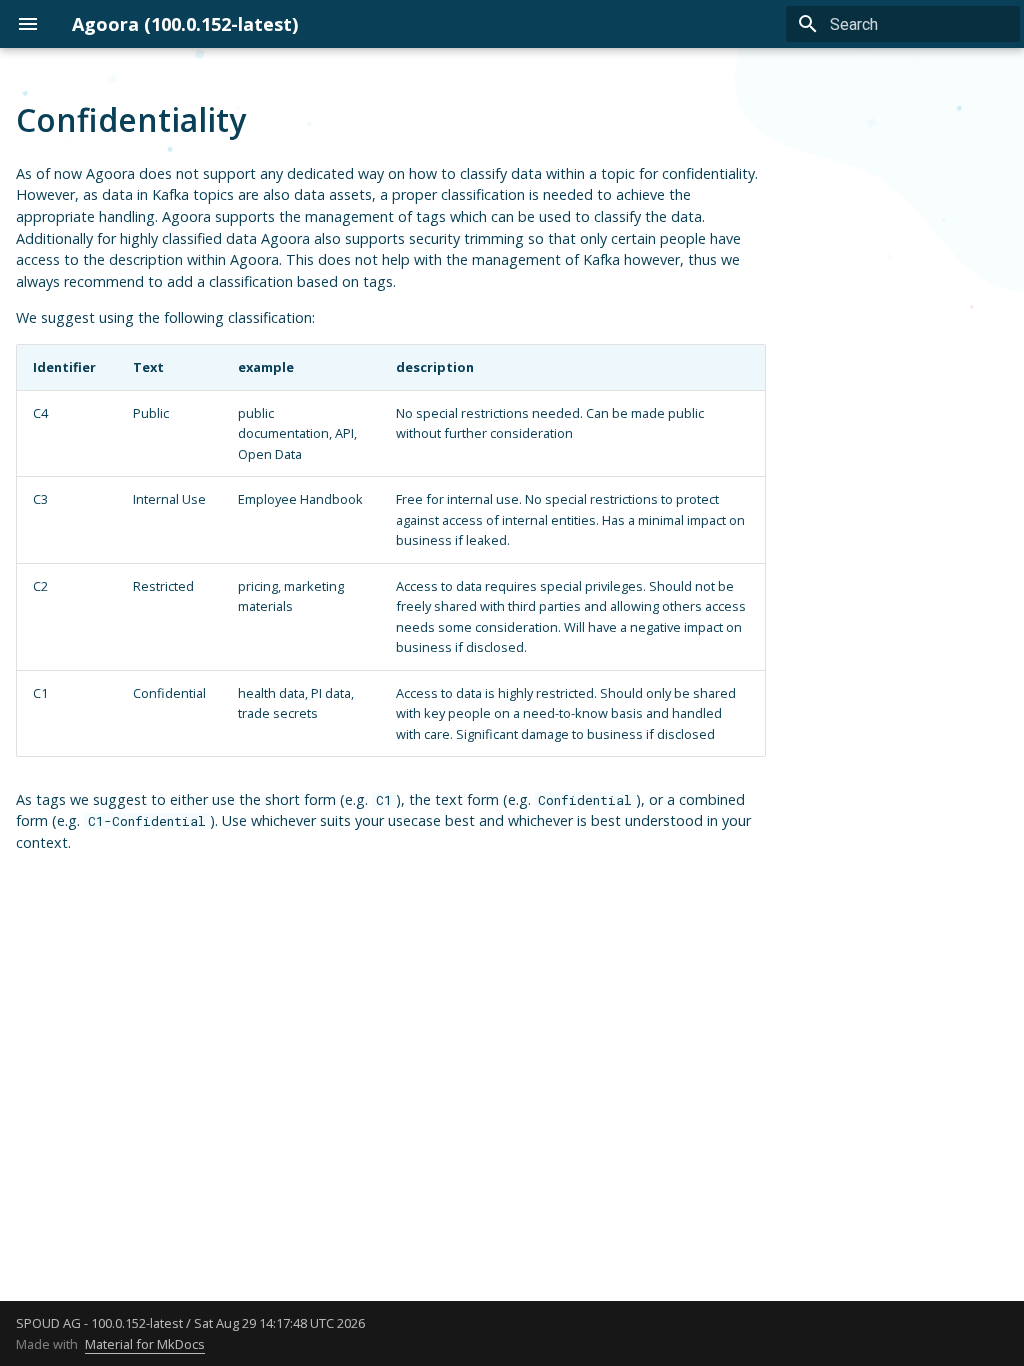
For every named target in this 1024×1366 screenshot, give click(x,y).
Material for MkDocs (145, 1344)
